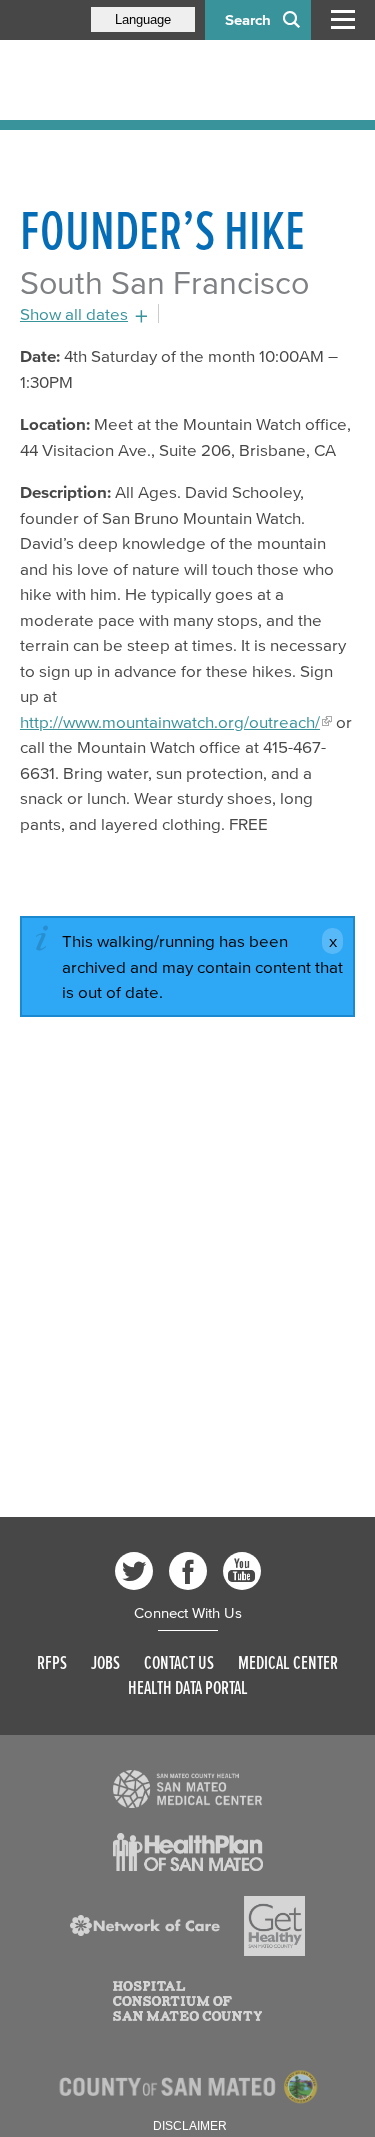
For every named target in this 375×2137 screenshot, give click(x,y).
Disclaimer (190, 2126)
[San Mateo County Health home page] (150, 80)
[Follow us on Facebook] (188, 1571)
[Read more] (188, 1789)
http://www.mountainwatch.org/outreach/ (170, 721)
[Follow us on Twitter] (134, 1571)
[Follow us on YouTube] (242, 1571)
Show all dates (74, 313)
